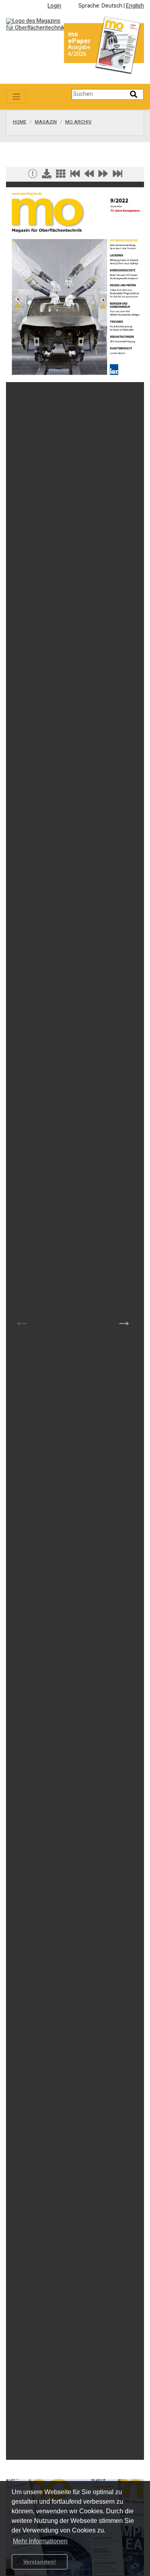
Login (54, 6)
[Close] (33, 176)
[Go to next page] (103, 176)
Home (20, 122)
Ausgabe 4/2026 (79, 51)
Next (124, 1321)
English (135, 6)
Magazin (46, 122)
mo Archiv (78, 122)
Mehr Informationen (40, 2541)
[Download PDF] (47, 176)
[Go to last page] (118, 176)
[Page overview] (61, 176)
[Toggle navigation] (16, 97)
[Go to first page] (75, 176)
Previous (22, 1321)
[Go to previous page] (89, 176)
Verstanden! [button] (40, 2562)
